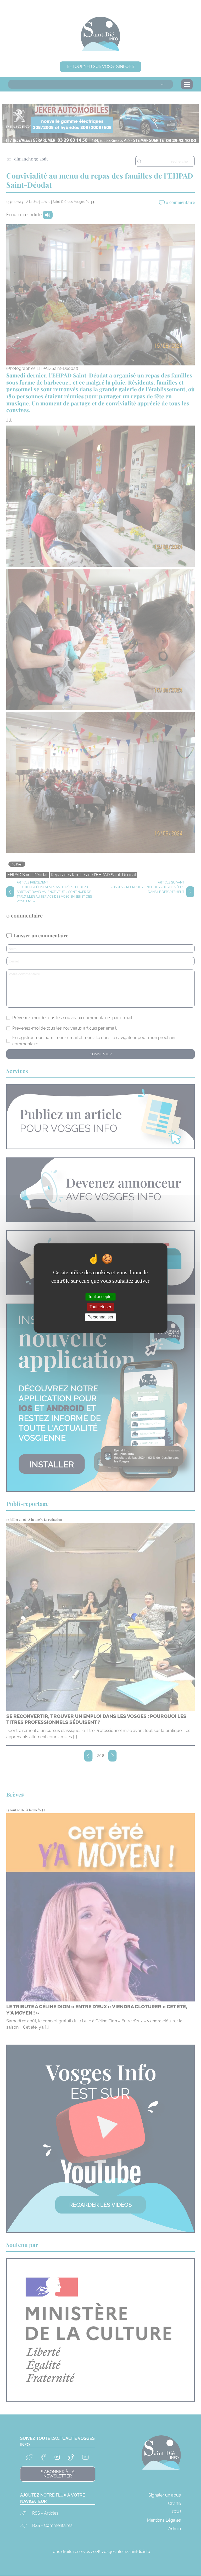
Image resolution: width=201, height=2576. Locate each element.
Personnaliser (100, 1317)
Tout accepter (100, 1297)
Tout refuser (100, 1307)
